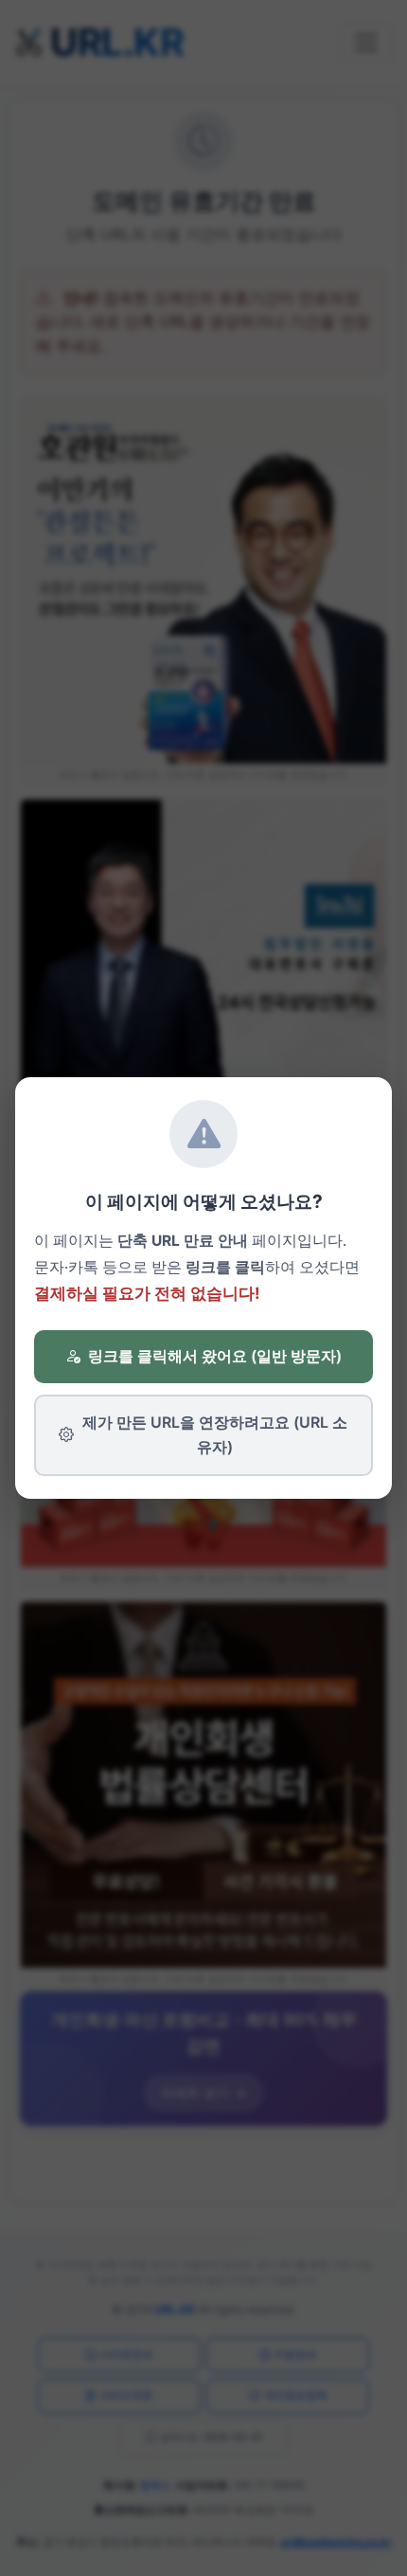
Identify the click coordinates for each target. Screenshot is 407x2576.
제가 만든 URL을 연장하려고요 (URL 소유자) (215, 1434)
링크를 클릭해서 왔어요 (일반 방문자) (215, 1356)
